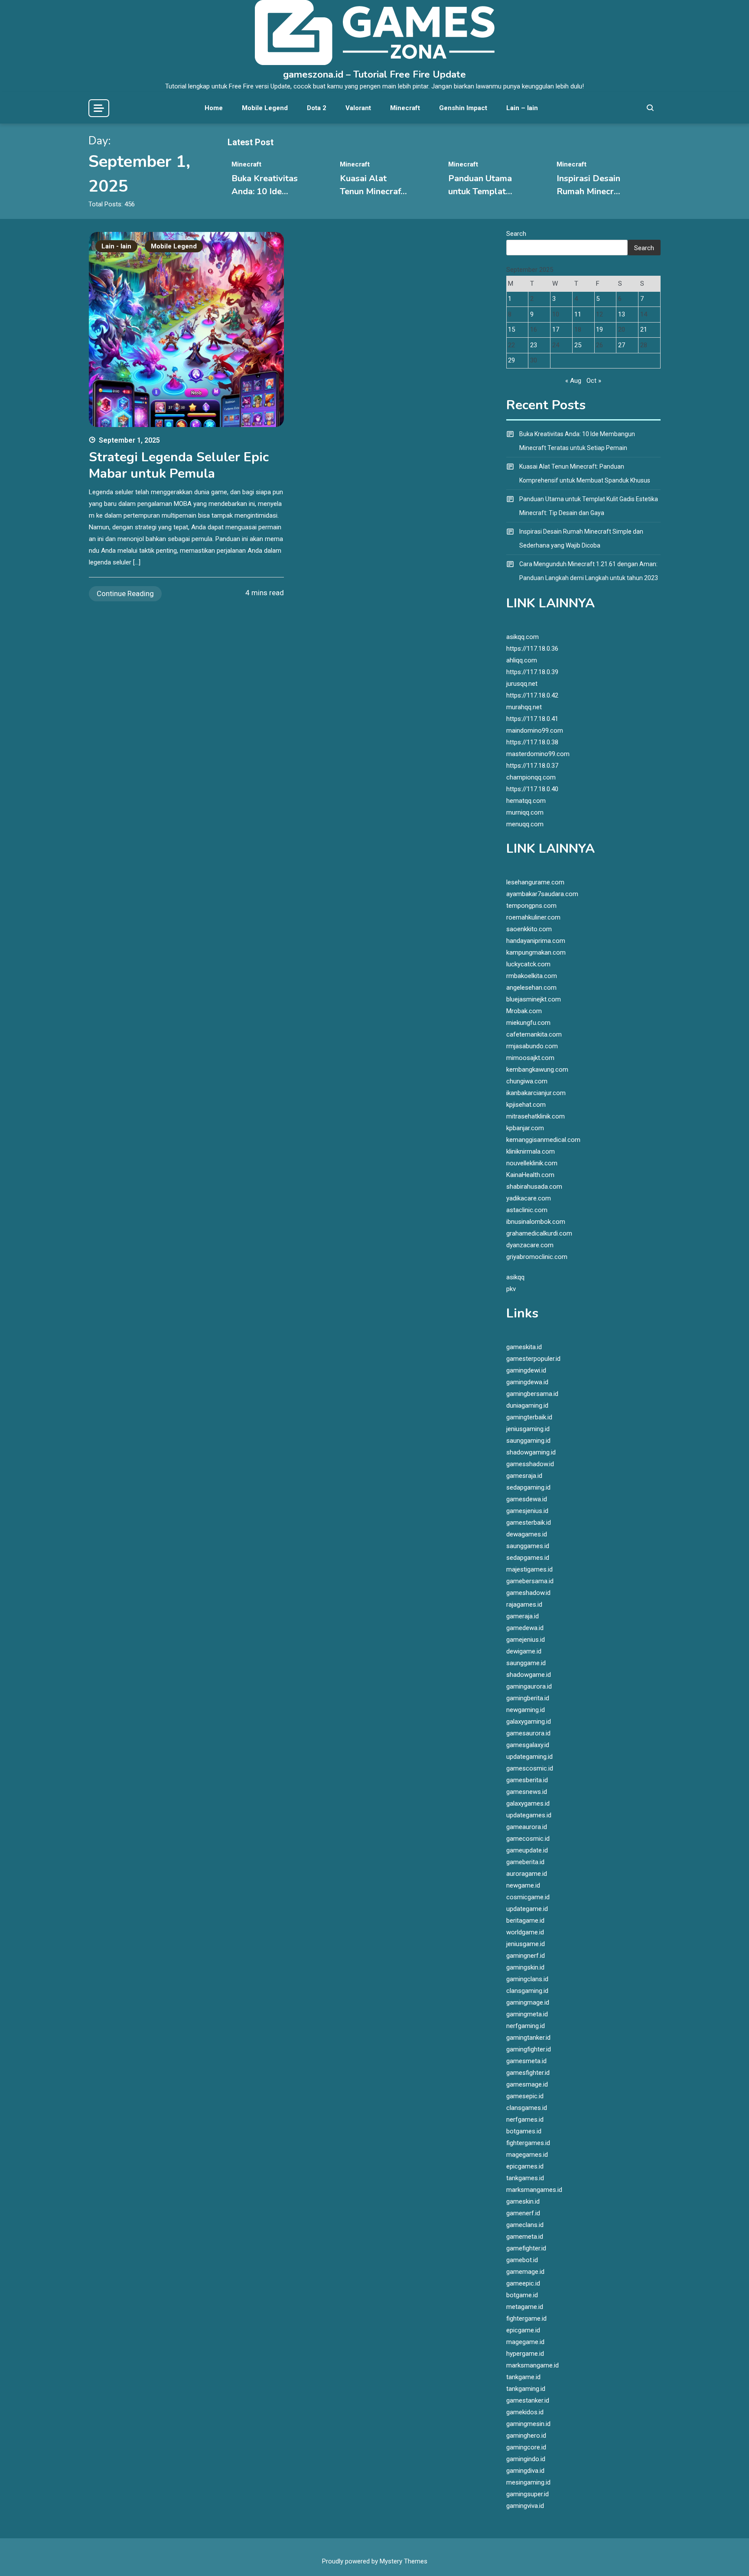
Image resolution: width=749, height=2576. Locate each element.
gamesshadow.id (530, 1464)
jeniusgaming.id (528, 1429)
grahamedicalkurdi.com (539, 1233)
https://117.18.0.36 (532, 649)
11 (578, 314)
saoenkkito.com (529, 929)
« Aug (573, 381)
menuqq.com (525, 824)
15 (511, 329)
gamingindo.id (526, 2459)
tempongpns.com (531, 906)
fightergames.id (528, 2143)
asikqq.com (523, 637)
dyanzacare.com (530, 1245)
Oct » (594, 381)
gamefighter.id (526, 2248)
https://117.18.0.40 (532, 789)
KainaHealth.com (530, 1175)
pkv (511, 1289)
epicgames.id (525, 2166)
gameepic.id (523, 2283)
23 (534, 345)
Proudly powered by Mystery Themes (375, 2561)
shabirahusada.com (534, 1187)
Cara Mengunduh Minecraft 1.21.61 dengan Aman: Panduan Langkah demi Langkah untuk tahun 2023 (589, 571)
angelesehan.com (531, 988)
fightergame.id (526, 2318)
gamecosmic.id (528, 1839)
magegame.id (525, 2342)
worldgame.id (525, 1932)
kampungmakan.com (536, 952)
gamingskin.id (525, 1967)
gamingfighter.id (529, 2049)
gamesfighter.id (528, 2073)
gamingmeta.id (527, 2014)
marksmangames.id (534, 2190)
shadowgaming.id (531, 1452)
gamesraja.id (524, 1476)
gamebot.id (522, 2260)
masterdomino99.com (538, 754)
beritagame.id (525, 1921)
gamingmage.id (528, 2002)
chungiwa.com (527, 1081)
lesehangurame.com (535, 882)
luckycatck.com (528, 964)
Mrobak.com (524, 1011)
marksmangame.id (532, 2365)
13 (622, 314)
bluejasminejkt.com (534, 999)
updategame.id (527, 1909)
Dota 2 (317, 108)
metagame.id (525, 2307)
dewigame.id (524, 1651)
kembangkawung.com (537, 1070)
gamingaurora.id (529, 1686)
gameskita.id (524, 1347)
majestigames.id (529, 1569)
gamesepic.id (525, 2096)
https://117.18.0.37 (532, 766)
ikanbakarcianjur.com (536, 1093)
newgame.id (523, 1885)
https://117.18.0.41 (532, 719)
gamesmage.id (527, 2084)
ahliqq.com (522, 660)
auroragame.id (527, 1874)
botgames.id (524, 2131)
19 (599, 329)
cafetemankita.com (534, 1034)
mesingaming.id (528, 2482)
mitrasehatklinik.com (536, 1116)
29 (511, 360)
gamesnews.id (527, 1792)
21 (644, 329)
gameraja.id (523, 1616)
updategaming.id (529, 1757)
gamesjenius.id (527, 1511)
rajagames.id (524, 1604)
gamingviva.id (525, 2506)
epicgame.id (523, 2330)
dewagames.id (527, 1534)
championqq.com (531, 777)
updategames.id (529, 1815)
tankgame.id (523, 2377)
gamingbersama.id (532, 1394)
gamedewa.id (525, 1628)
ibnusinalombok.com (536, 1222)
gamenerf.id (523, 2213)
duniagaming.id (527, 1405)
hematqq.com (526, 801)
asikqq (515, 1277)
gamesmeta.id (526, 2061)
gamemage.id (525, 2272)
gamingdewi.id (526, 1370)
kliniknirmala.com (531, 1151)
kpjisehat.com (526, 1105)
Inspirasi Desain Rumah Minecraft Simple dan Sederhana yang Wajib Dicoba (581, 538)
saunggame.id (526, 1663)
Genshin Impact (463, 108)
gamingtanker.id (528, 2038)
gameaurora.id (527, 1827)
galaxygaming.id (529, 1722)
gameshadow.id (528, 1593)
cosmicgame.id (528, 1897)
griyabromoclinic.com (537, 1257)
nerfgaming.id (526, 2026)
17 (556, 329)
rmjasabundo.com (532, 1046)
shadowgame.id (529, 1675)
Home (214, 108)
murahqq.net (524, 707)
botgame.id (522, 2295)
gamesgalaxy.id (528, 1745)
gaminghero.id (526, 2436)
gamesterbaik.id (529, 1523)
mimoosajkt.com (530, 1058)
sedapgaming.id (528, 1487)
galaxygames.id (528, 1803)
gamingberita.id (528, 1698)
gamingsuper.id (528, 2494)
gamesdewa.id (527, 1499)
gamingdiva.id (525, 2471)
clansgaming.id (527, 1991)
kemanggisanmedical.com (543, 1140)
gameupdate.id (527, 1850)
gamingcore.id (526, 2447)
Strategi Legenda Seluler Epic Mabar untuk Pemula (179, 465)
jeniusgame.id (526, 1944)
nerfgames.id (525, 2119)
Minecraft (405, 108)
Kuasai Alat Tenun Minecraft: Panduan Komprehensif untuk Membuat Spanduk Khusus (585, 473)
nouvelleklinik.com (532, 1163)
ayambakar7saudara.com (542, 894)
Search (516, 234)
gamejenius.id (526, 1640)
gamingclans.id (527, 1979)
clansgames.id (527, 2108)
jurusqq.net (522, 684)
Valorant (358, 108)
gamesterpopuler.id (533, 1359)
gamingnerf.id (526, 1956)
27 (622, 345)
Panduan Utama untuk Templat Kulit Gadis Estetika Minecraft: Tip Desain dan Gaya (589, 506)
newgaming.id (526, 1710)
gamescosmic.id (530, 1768)
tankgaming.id (526, 2389)
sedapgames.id (528, 1558)
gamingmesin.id (528, 2424)
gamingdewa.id (527, 1382)
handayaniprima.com (536, 941)
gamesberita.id (527, 1780)
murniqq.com (525, 812)
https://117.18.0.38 (532, 742)
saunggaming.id (528, 1441)
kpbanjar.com (525, 1128)
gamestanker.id (528, 2400)
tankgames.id (525, 2178)
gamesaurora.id (528, 1733)
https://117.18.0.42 (532, 695)
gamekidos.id (525, 2412)
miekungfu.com (528, 1023)
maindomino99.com (535, 730)
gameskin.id (523, 2201)
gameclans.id (525, 2225)
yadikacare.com (529, 1198)
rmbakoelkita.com (532, 976)
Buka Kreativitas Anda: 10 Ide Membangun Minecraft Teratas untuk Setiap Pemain (577, 441)
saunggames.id (528, 1546)
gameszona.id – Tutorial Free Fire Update (374, 75)
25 (578, 345)
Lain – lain (522, 108)
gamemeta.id (525, 2237)
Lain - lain (116, 246)
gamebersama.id (530, 1581)
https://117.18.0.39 (532, 672)
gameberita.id (525, 1862)
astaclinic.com (527, 1210)
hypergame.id (525, 2354)
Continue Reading (125, 593)
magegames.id (527, 2155)
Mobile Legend (265, 108)
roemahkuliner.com (533, 917)
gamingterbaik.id (529, 1417)
